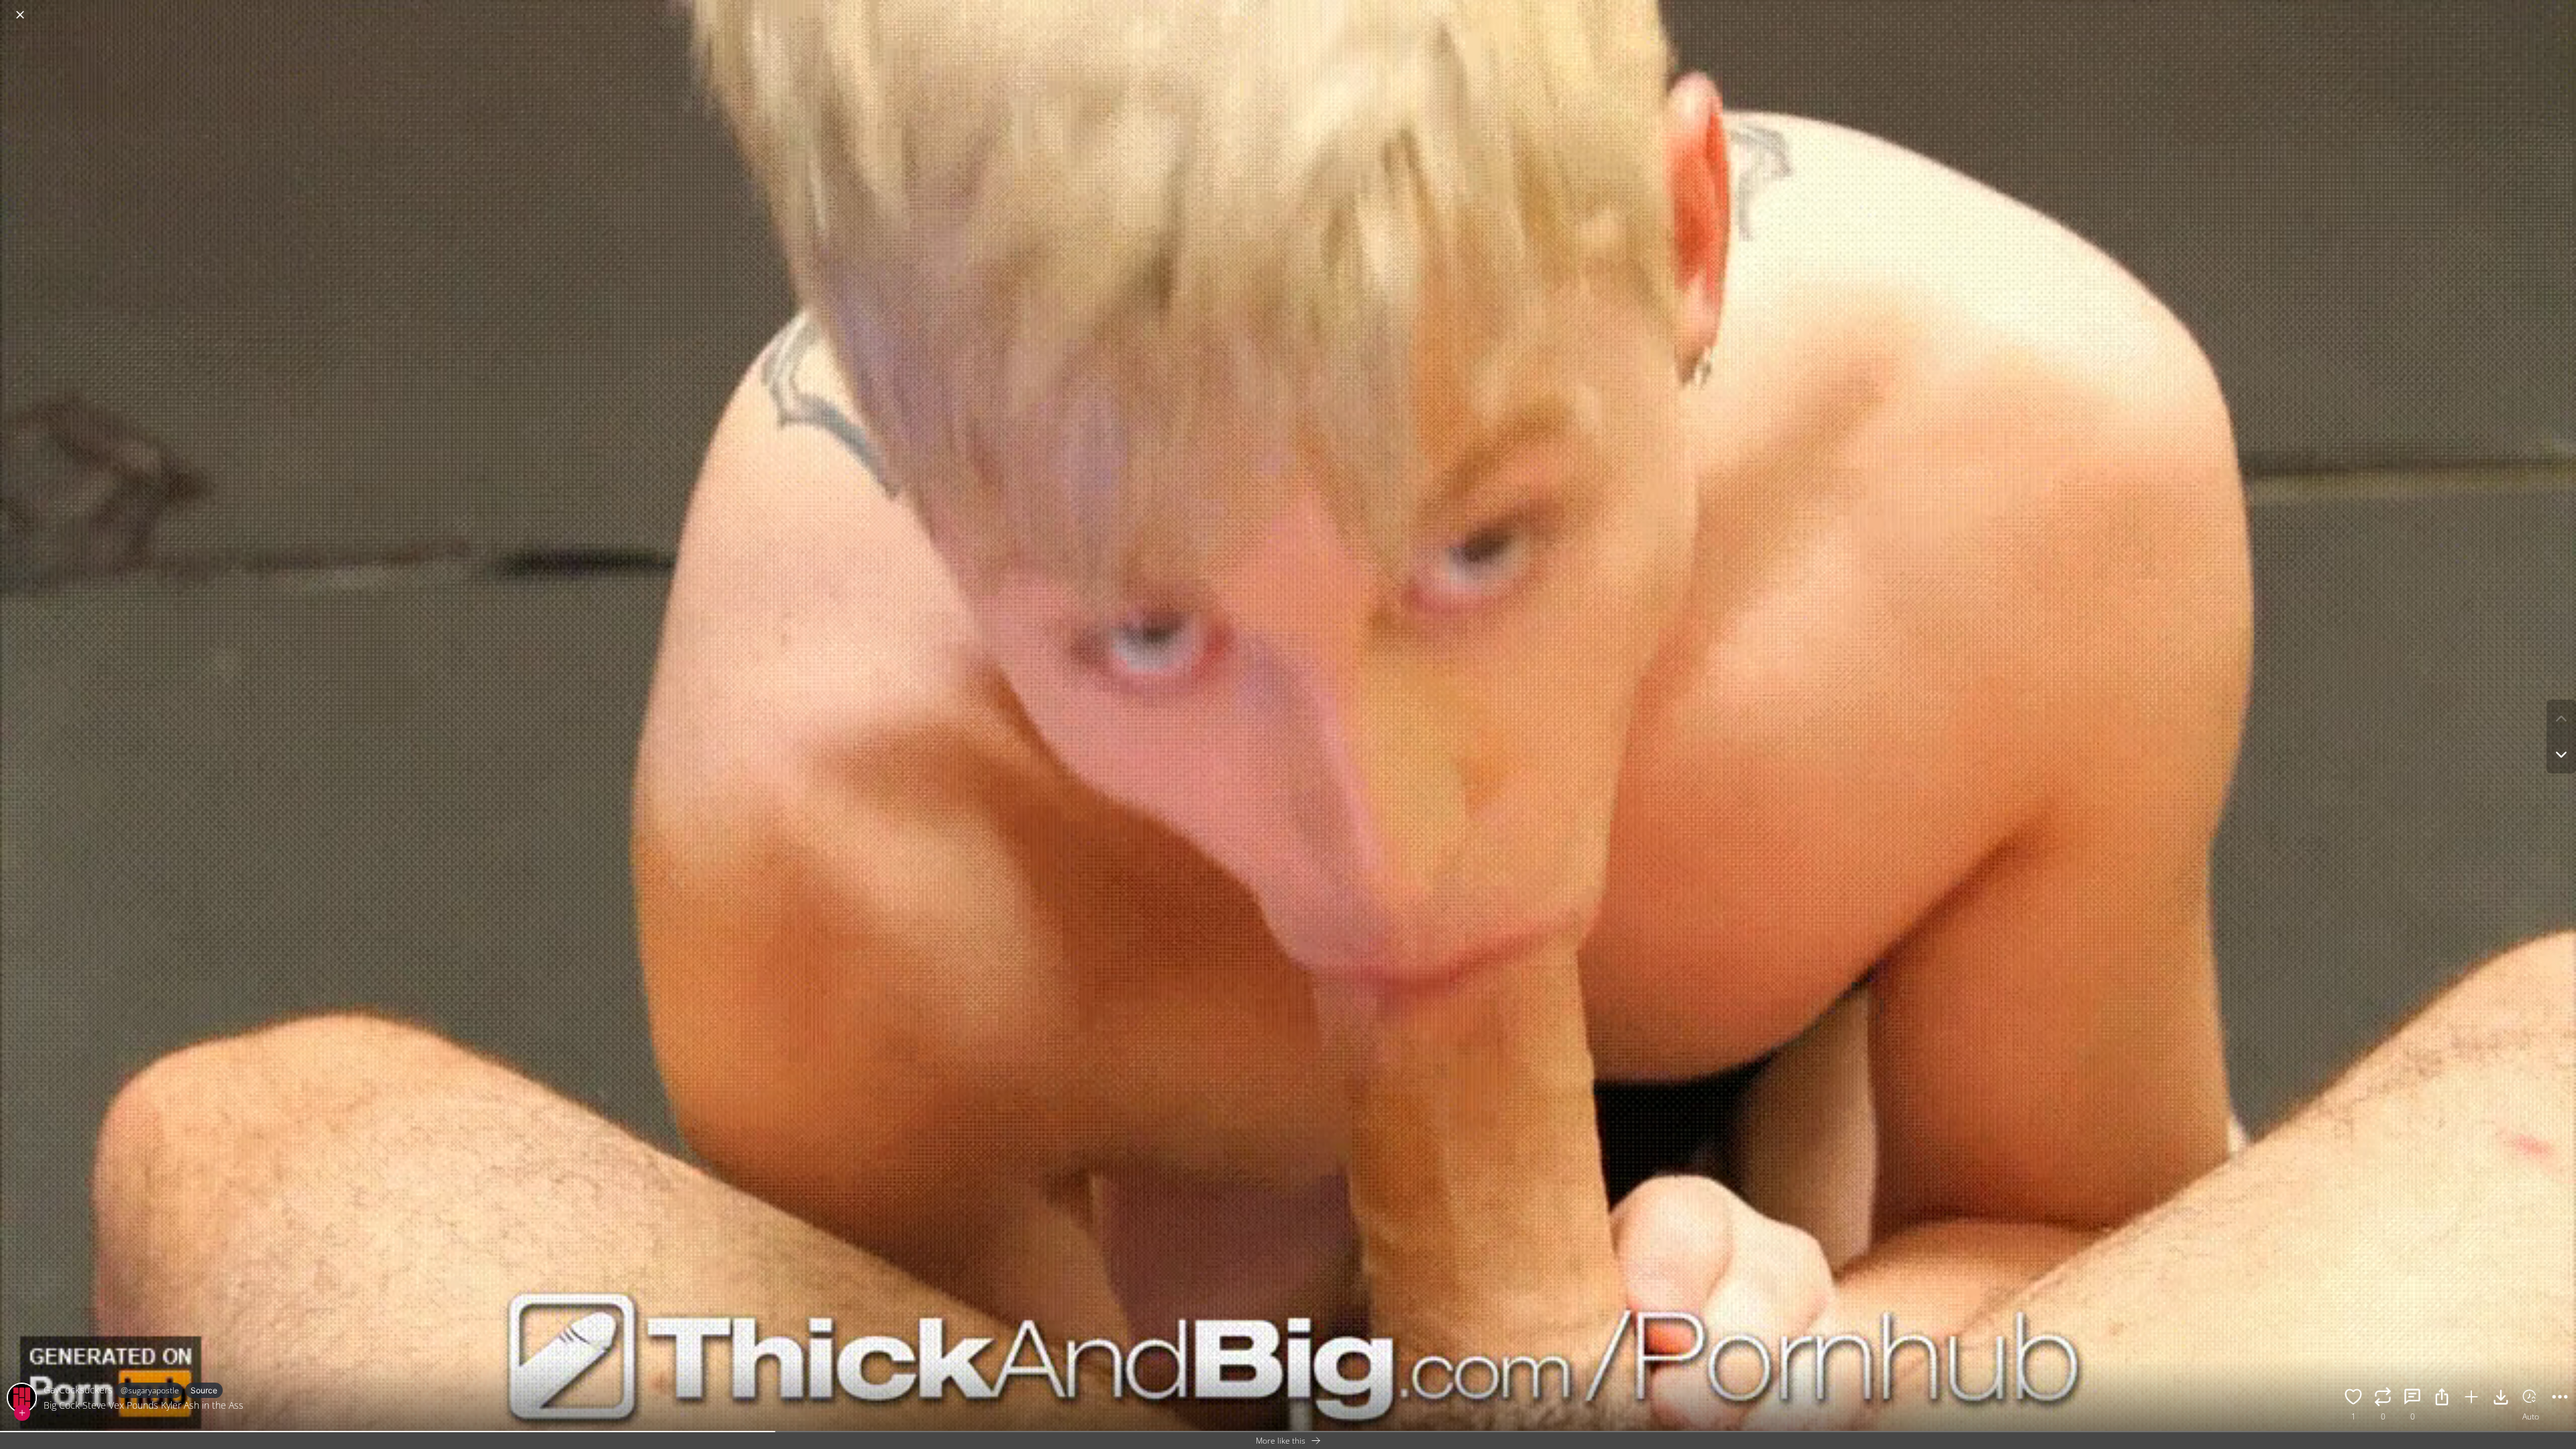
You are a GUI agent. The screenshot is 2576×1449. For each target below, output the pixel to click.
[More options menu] (2563, 8)
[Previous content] (2561, 718)
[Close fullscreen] (20, 15)
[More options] (2560, 1399)
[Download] (2501, 1399)
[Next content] (2561, 755)
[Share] (2442, 1399)
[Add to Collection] (2471, 1399)
